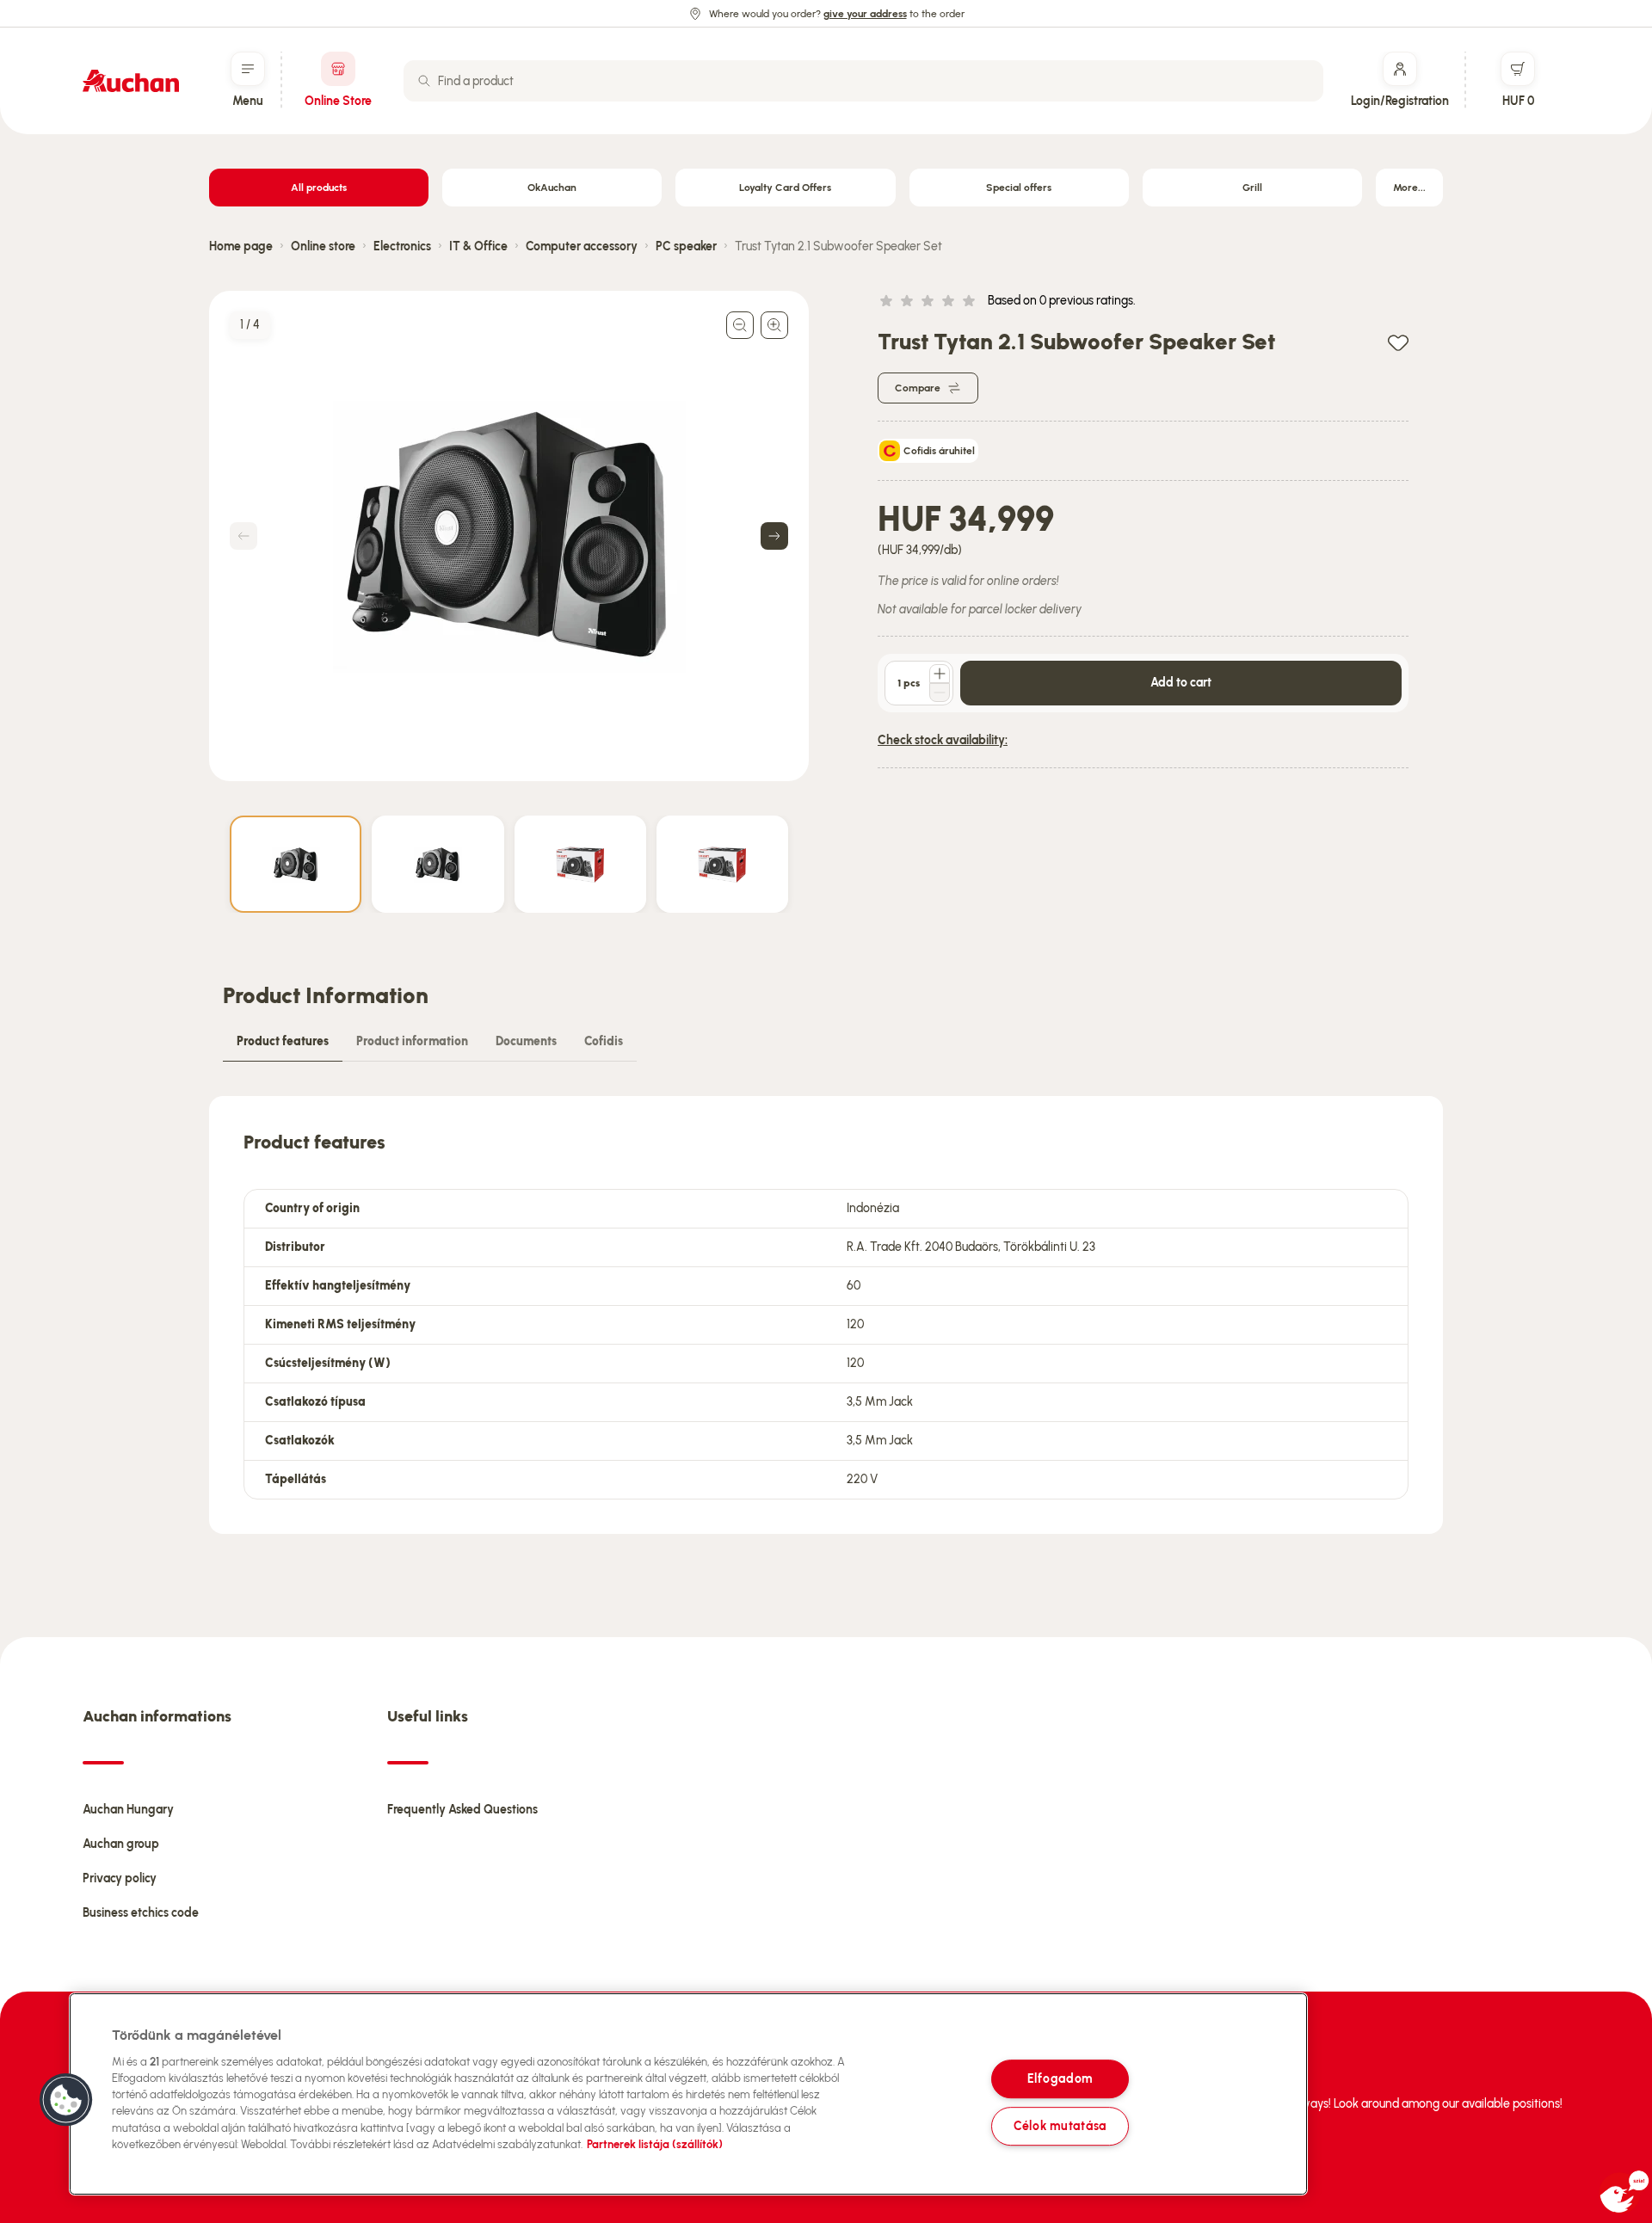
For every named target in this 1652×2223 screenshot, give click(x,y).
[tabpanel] (826, 1315)
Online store (323, 246)
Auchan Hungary (128, 1810)
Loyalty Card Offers (785, 188)
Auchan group (121, 1844)
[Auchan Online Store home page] (131, 81)
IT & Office (478, 246)
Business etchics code (141, 1913)
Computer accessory (582, 246)
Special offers (1019, 188)
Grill (1252, 188)
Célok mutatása (1060, 2126)
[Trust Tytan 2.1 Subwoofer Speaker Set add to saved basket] (1398, 342)
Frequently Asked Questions (462, 1810)
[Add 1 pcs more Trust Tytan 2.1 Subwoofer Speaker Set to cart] (940, 674)
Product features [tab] (283, 1041)
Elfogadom (1060, 2078)
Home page (241, 246)
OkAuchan (552, 188)
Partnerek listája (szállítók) (655, 2144)
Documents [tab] (526, 1041)
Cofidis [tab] (604, 1041)
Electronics (402, 246)
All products (319, 188)
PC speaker (686, 246)
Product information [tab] (412, 1041)
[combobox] (863, 81)
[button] (66, 2100)
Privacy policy (120, 1878)
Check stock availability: (943, 740)
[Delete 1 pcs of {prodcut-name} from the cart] (940, 693)
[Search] (424, 81)
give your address (865, 14)
